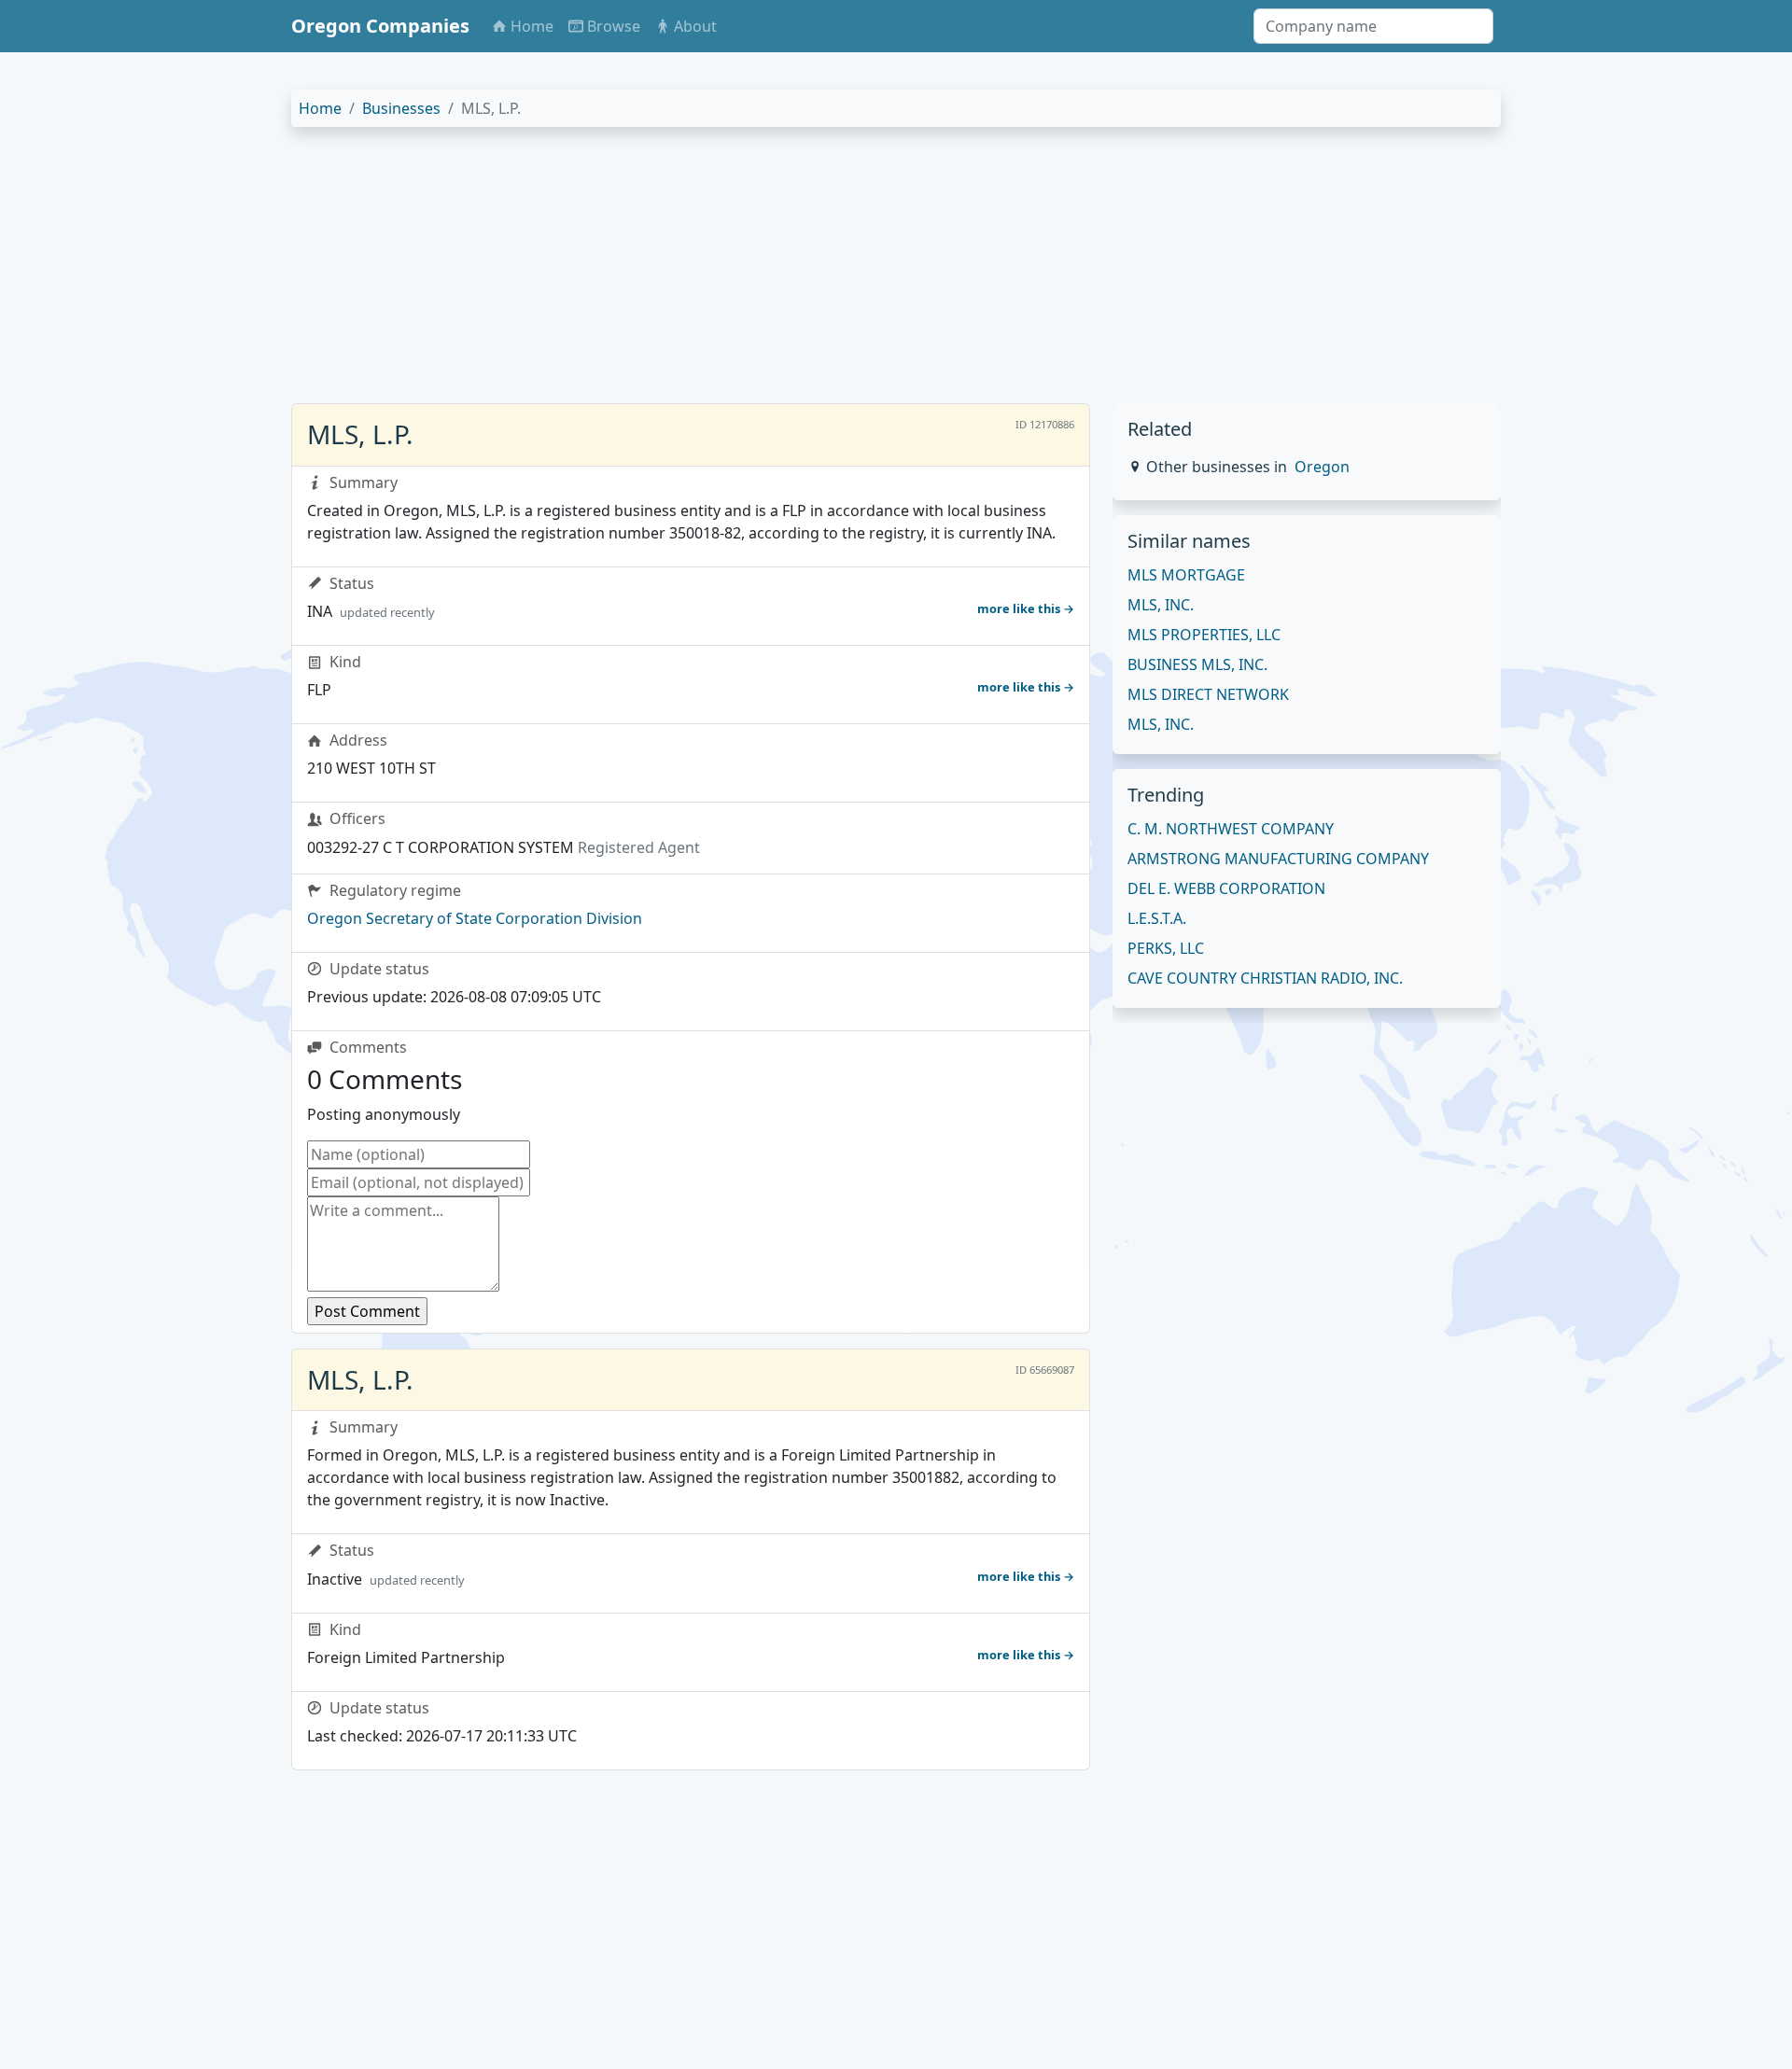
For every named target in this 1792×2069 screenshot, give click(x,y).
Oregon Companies (380, 26)
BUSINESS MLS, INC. (1197, 664)
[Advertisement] (851, 273)
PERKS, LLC (1166, 948)
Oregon (1322, 467)
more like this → (1026, 608)
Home (320, 108)
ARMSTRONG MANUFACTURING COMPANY (1278, 859)
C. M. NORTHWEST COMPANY (1231, 829)
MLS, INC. (1161, 605)
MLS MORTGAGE (1186, 575)
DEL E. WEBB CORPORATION (1226, 888)
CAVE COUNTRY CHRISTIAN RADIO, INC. (1265, 978)
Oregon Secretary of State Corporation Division (475, 918)
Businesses (401, 108)
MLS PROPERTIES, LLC (1204, 635)
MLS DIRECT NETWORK (1208, 694)
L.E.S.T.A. (1157, 918)
